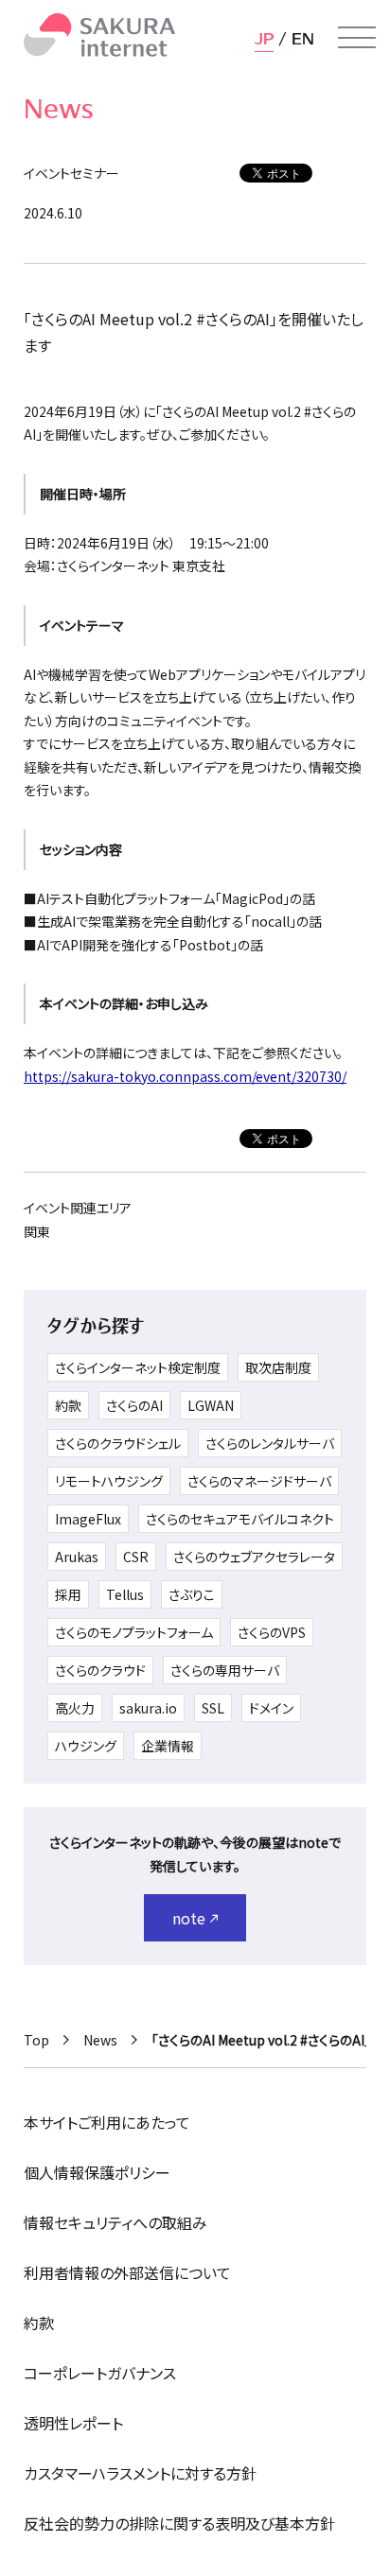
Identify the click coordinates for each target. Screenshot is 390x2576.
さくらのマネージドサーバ (259, 1481)
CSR (136, 1557)
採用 (68, 1594)
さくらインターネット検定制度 (138, 1367)
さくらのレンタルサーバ (270, 1443)
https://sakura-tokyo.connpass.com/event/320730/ (185, 1076)
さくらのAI (134, 1405)
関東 (37, 1231)
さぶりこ (192, 1594)
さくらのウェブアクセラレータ (254, 1557)
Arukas (77, 1557)
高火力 (75, 1708)
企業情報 (168, 1746)
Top (36, 2040)
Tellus (125, 1594)
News (100, 2040)
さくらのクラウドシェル (118, 1443)
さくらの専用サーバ (225, 1670)
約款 (68, 1405)
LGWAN (211, 1405)
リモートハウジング (109, 1481)
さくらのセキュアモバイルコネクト (240, 1519)
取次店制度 (278, 1367)
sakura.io (148, 1708)
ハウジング (86, 1746)
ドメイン (271, 1708)
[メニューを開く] (357, 38)
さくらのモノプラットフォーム (134, 1632)
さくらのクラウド (100, 1670)
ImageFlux (88, 1519)
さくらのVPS (272, 1632)
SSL (213, 1708)
